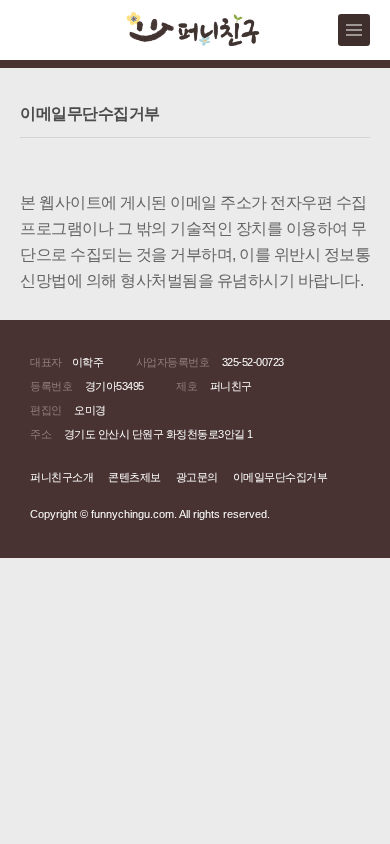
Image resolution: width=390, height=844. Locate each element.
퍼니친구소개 (61, 477)
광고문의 (197, 477)
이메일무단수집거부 (280, 477)
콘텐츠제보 (134, 477)
